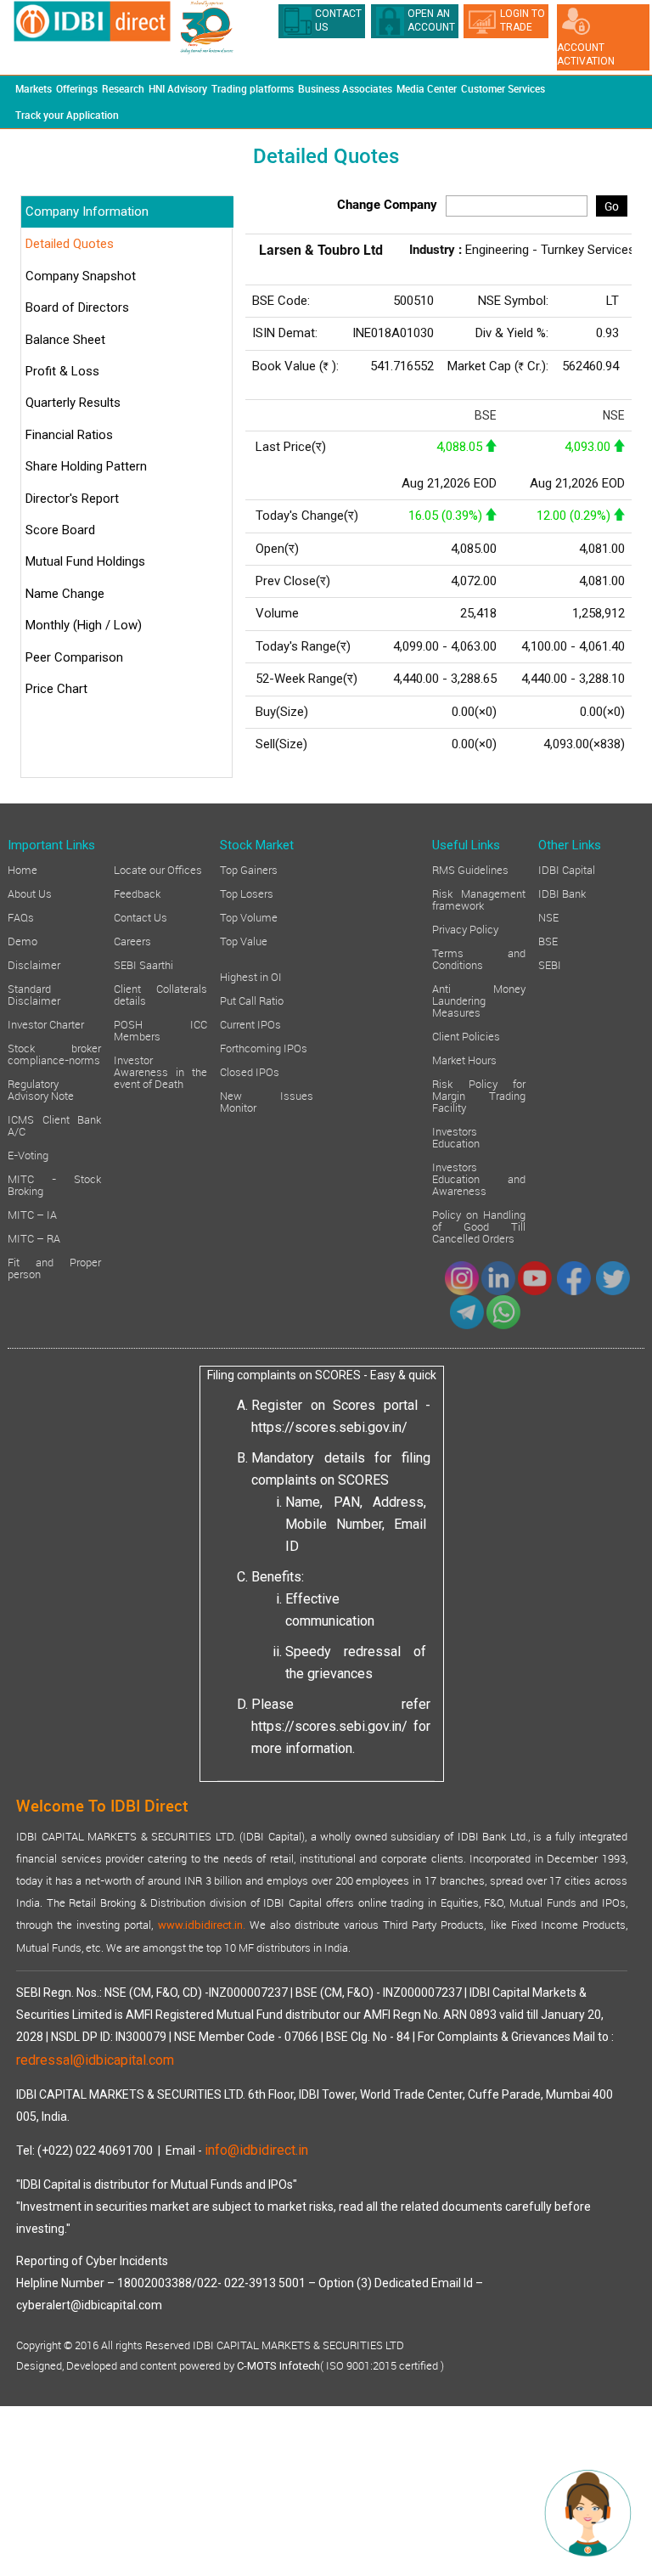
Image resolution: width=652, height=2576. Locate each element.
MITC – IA (32, 1214)
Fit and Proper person (54, 1267)
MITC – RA (34, 1237)
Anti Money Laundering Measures (479, 1000)
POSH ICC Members (160, 1029)
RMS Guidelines (470, 869)
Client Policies (466, 1035)
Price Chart (56, 689)
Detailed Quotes (70, 244)
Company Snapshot (81, 276)
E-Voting (28, 1154)
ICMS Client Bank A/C (54, 1125)
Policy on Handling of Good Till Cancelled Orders (479, 1226)
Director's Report (72, 499)
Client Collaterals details (160, 994)
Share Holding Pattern (86, 466)
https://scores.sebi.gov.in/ (329, 1427)
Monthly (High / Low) (84, 625)
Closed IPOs (250, 1071)
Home (22, 869)
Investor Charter (46, 1023)
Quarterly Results (73, 403)
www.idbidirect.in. (202, 1925)
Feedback (137, 893)
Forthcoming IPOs (264, 1047)
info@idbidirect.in (256, 2150)
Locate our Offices (158, 869)
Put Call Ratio (252, 1000)
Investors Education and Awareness (479, 1178)
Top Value (244, 940)
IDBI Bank (562, 893)
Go (612, 206)
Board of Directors (77, 307)
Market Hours (464, 1059)
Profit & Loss (62, 371)
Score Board (60, 530)
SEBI (550, 964)
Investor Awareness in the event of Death (160, 1071)
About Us (30, 893)
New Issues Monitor (267, 1101)
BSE (548, 940)
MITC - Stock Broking (54, 1184)
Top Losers (247, 893)
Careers (132, 940)
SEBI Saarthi (143, 964)
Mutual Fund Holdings (85, 561)
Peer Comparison (74, 657)
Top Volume (249, 916)
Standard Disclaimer (34, 994)
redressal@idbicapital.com (95, 2060)
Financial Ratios (69, 435)
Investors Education (456, 1136)
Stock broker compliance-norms (54, 1053)
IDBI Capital (567, 869)
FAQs (21, 916)
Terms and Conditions (479, 958)
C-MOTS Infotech (278, 2366)
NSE (548, 916)
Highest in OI (251, 976)
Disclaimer (34, 964)
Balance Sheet (65, 340)
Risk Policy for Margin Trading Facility (479, 1095)
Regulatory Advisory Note (41, 1089)
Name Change (65, 594)
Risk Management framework (479, 899)
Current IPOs (250, 1023)
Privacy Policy (465, 928)
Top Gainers (249, 869)
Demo (22, 940)
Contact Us (141, 916)
